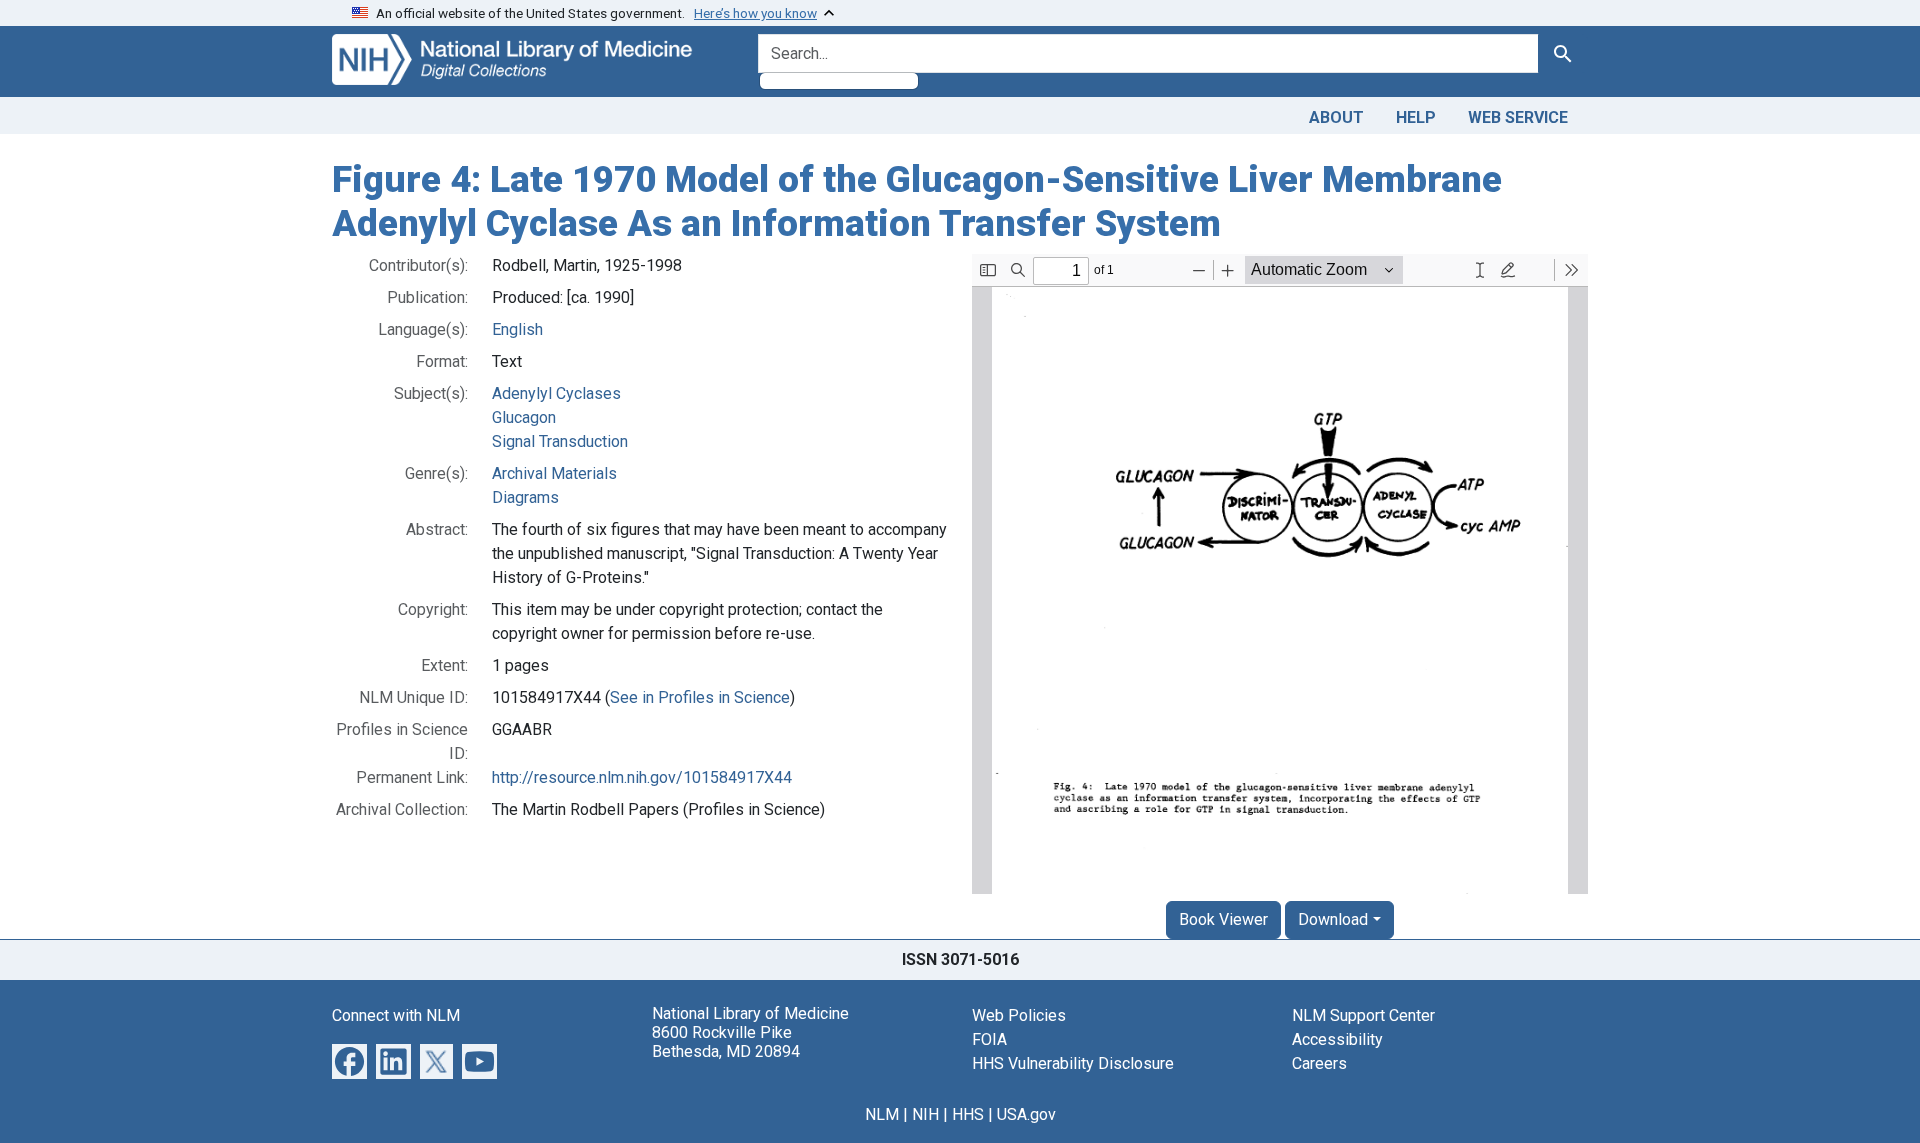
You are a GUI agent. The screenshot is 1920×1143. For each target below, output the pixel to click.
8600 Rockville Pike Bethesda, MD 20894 (726, 1042)
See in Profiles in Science (700, 697)
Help (1416, 117)
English (517, 329)
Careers (1319, 1063)
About (1336, 117)
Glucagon (524, 417)
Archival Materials (554, 473)
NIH (925, 1114)
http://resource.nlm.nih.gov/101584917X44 (642, 777)
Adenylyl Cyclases (556, 393)
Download (1333, 919)
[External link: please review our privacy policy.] (349, 1060)
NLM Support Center (1363, 1015)
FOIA (989, 1039)
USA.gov (1026, 1114)
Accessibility (1337, 1039)
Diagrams (525, 497)
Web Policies (1019, 1015)
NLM (882, 1114)
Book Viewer (1223, 919)
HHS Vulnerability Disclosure (1073, 1063)
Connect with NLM (396, 1015)
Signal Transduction (560, 441)
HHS (968, 1114)
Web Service (1518, 117)
